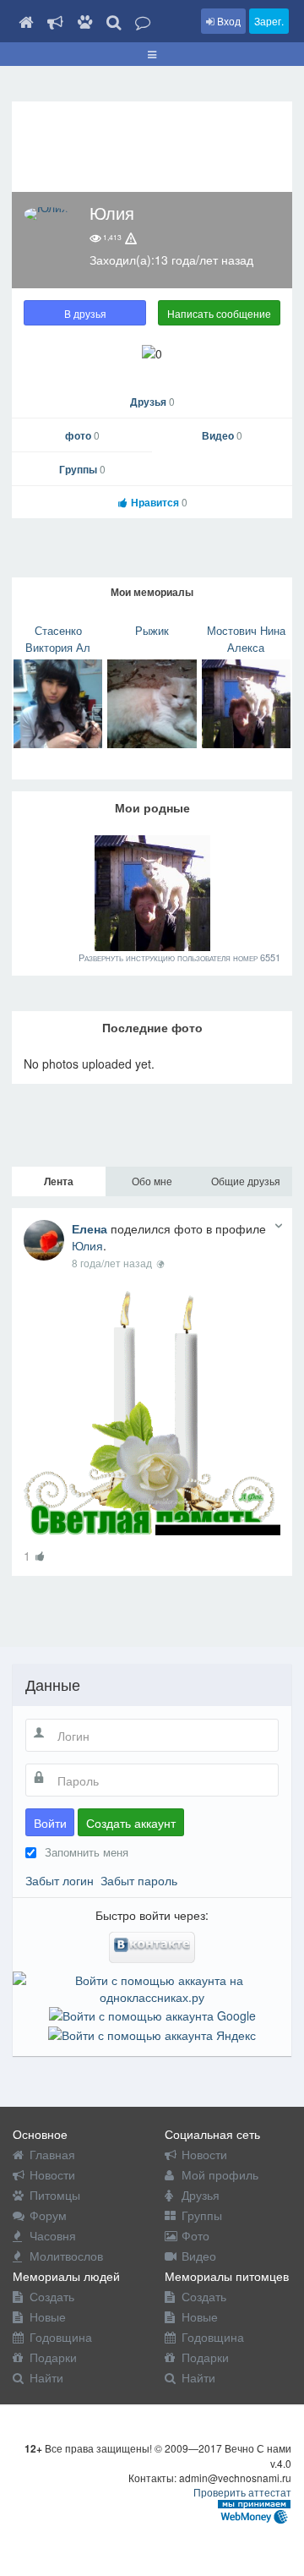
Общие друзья (246, 1181)
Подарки (53, 2357)
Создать (52, 2296)
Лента (59, 1181)
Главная (52, 2154)
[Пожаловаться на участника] (131, 238)
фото (82, 435)
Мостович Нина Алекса (246, 639)
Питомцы (55, 2195)
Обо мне (152, 1181)
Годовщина (61, 2337)
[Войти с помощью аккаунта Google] (152, 2014)
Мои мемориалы (152, 592)
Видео (222, 435)
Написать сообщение (219, 313)
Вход (228, 21)
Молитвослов (66, 2256)
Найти (46, 2377)
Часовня (53, 2235)
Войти (50, 1823)
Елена (90, 1228)
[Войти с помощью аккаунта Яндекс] (152, 2032)
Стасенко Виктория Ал (58, 639)
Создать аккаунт (131, 1823)
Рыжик (152, 630)
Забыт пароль (139, 1880)
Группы (82, 469)
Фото (195, 2235)
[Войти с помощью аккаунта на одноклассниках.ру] (152, 1987)
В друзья (85, 313)
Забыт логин (60, 1880)
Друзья (152, 402)
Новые (48, 2316)
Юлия (87, 1245)
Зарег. (269, 21)
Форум (48, 2215)
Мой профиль (220, 2174)
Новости (52, 2174)
